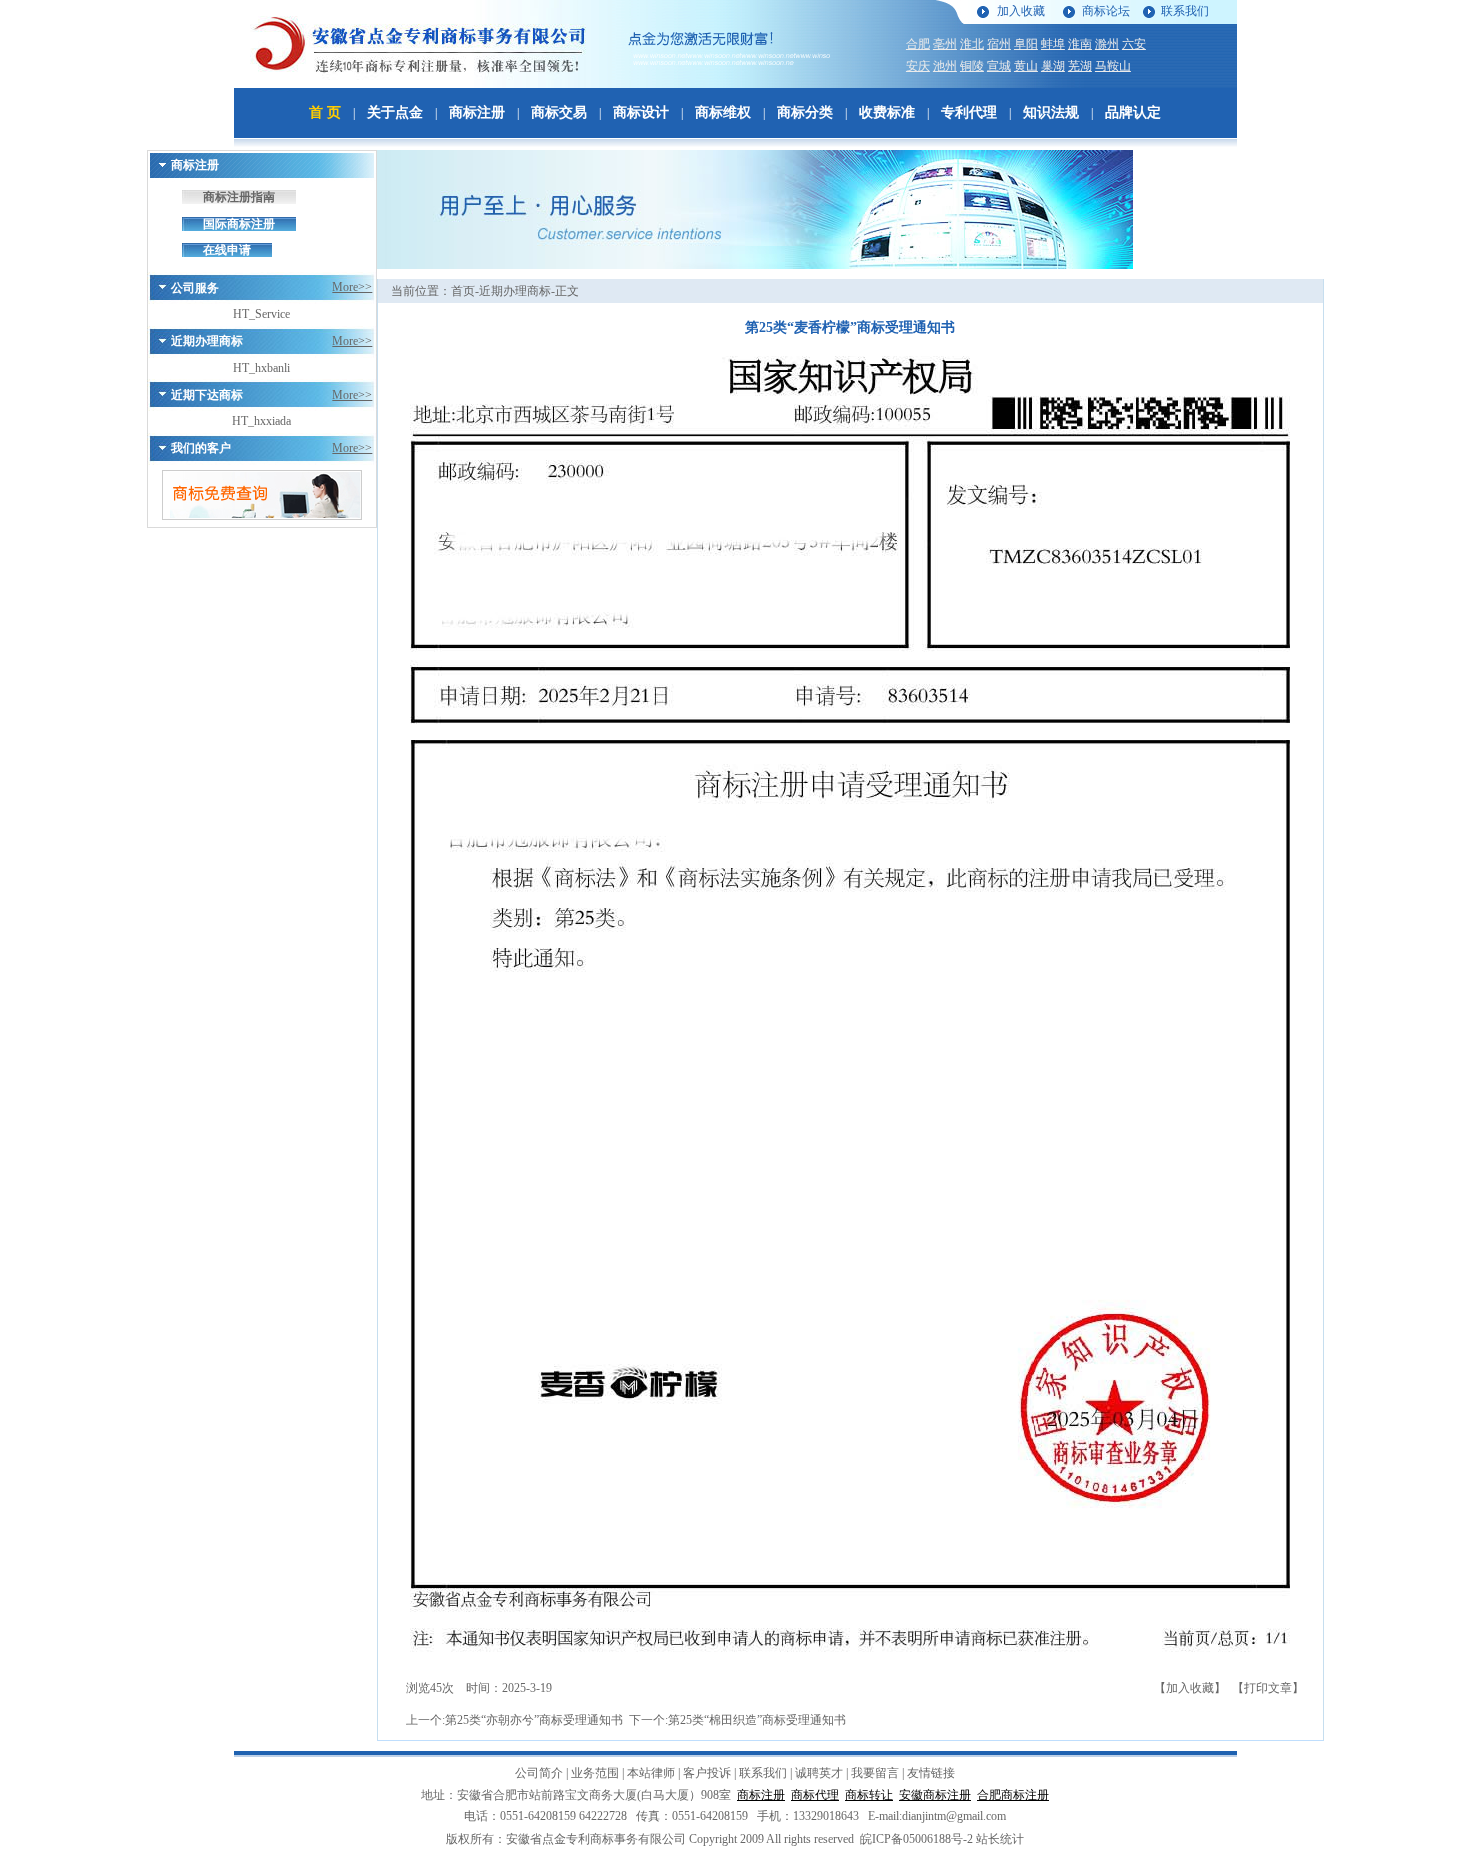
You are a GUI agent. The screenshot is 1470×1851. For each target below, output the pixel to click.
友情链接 (931, 1773)
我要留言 (875, 1773)
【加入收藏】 (1190, 1688)
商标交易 (559, 112)
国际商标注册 (239, 224)
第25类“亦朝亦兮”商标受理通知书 (534, 1720)
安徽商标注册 (935, 1795)
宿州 (999, 44)
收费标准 (887, 112)
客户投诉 (707, 1773)
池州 (945, 66)
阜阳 (1026, 44)
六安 (1134, 44)
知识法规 (1051, 112)
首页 (463, 291)
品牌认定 (1133, 112)
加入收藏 (1021, 11)
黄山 (1026, 66)
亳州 (945, 44)
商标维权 (723, 112)
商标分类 (805, 112)
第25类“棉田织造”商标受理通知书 (757, 1720)
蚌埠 (1053, 44)
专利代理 (969, 112)
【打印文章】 (1268, 1688)
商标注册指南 (239, 197)
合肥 (918, 44)
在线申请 (227, 250)
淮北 (972, 44)
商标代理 (815, 1795)
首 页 (325, 112)
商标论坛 (1106, 11)
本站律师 (651, 1773)
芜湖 (1080, 66)
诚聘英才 (819, 1773)
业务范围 (595, 1773)
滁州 (1107, 44)
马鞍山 (1113, 66)
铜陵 (972, 66)
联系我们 (1185, 11)
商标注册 (477, 112)
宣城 (999, 66)
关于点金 (395, 112)
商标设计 (641, 112)
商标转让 (869, 1795)
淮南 (1080, 44)
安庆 (918, 66)
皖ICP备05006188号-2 (916, 1839)
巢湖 (1053, 66)
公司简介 (539, 1773)
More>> (352, 287)
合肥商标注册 (1013, 1795)
